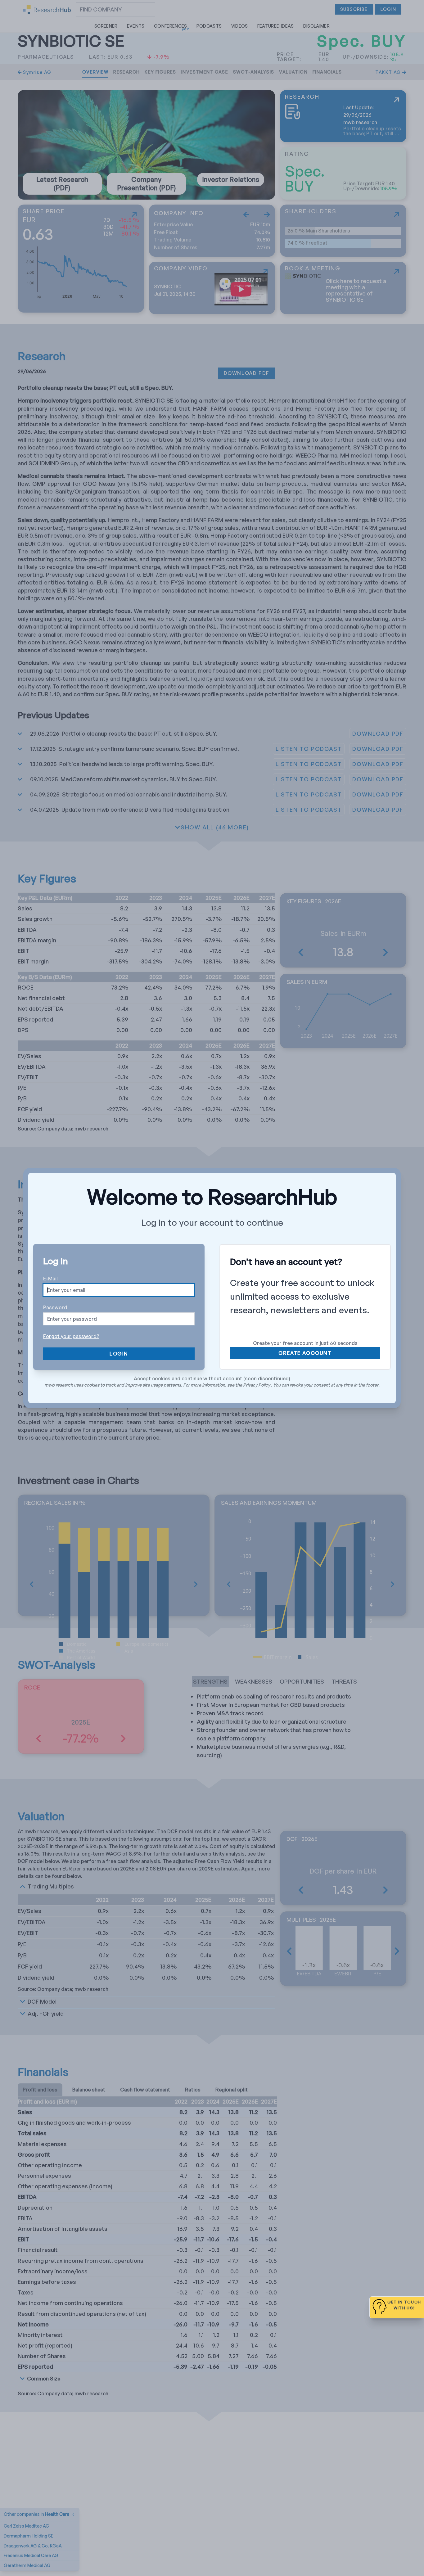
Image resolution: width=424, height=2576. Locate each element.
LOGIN (119, 1354)
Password (55, 1307)
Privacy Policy (257, 1385)
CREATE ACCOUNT (305, 1353)
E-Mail (50, 1279)
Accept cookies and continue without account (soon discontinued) (212, 1378)
